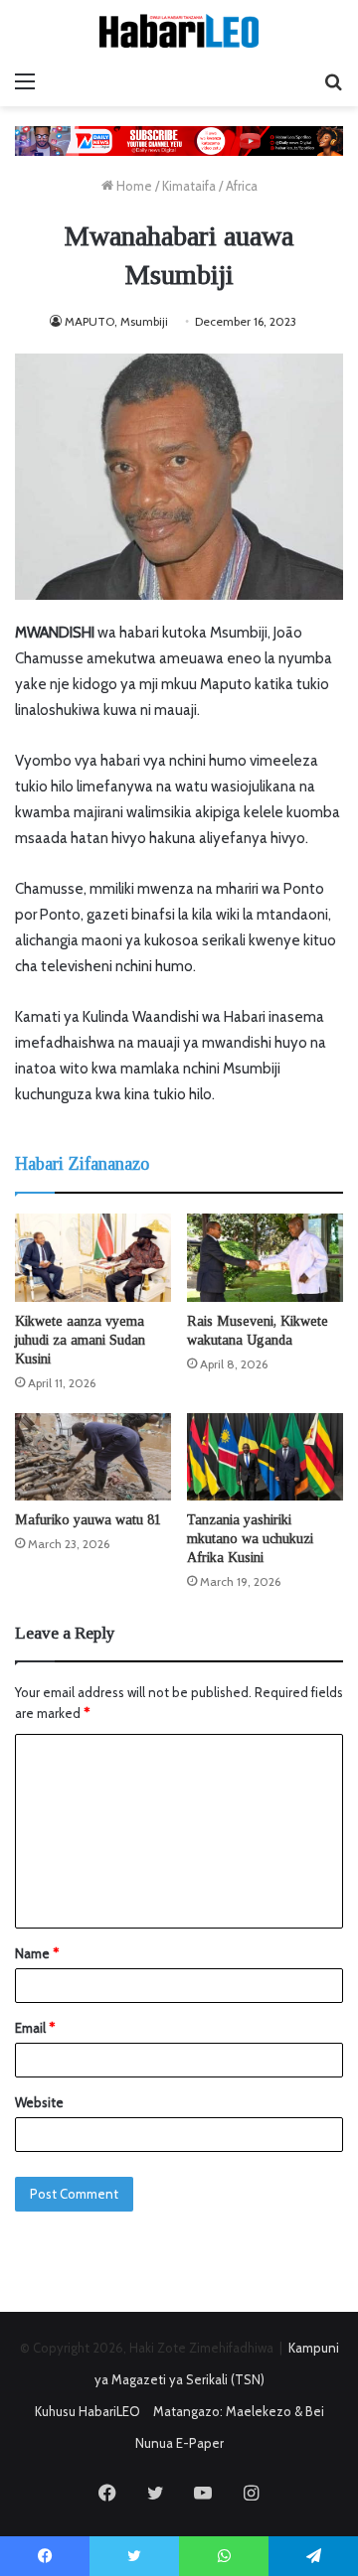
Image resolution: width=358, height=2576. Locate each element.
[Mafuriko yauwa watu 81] (93, 1457)
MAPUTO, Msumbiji (116, 321)
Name (37, 1953)
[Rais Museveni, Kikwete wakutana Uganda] (265, 1258)
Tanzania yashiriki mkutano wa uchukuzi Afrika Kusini (250, 1539)
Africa (242, 186)
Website (39, 2102)
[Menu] (25, 81)
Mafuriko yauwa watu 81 (88, 1520)
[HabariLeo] (179, 31)
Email (35, 2028)
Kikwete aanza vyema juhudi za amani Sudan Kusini (80, 1340)
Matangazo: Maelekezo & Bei (239, 2411)
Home (133, 186)
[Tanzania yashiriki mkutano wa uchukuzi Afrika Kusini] (265, 1457)
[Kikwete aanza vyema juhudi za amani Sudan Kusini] (93, 1258)
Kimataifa (189, 186)
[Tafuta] (333, 81)
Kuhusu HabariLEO (88, 2411)
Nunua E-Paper (179, 2443)
